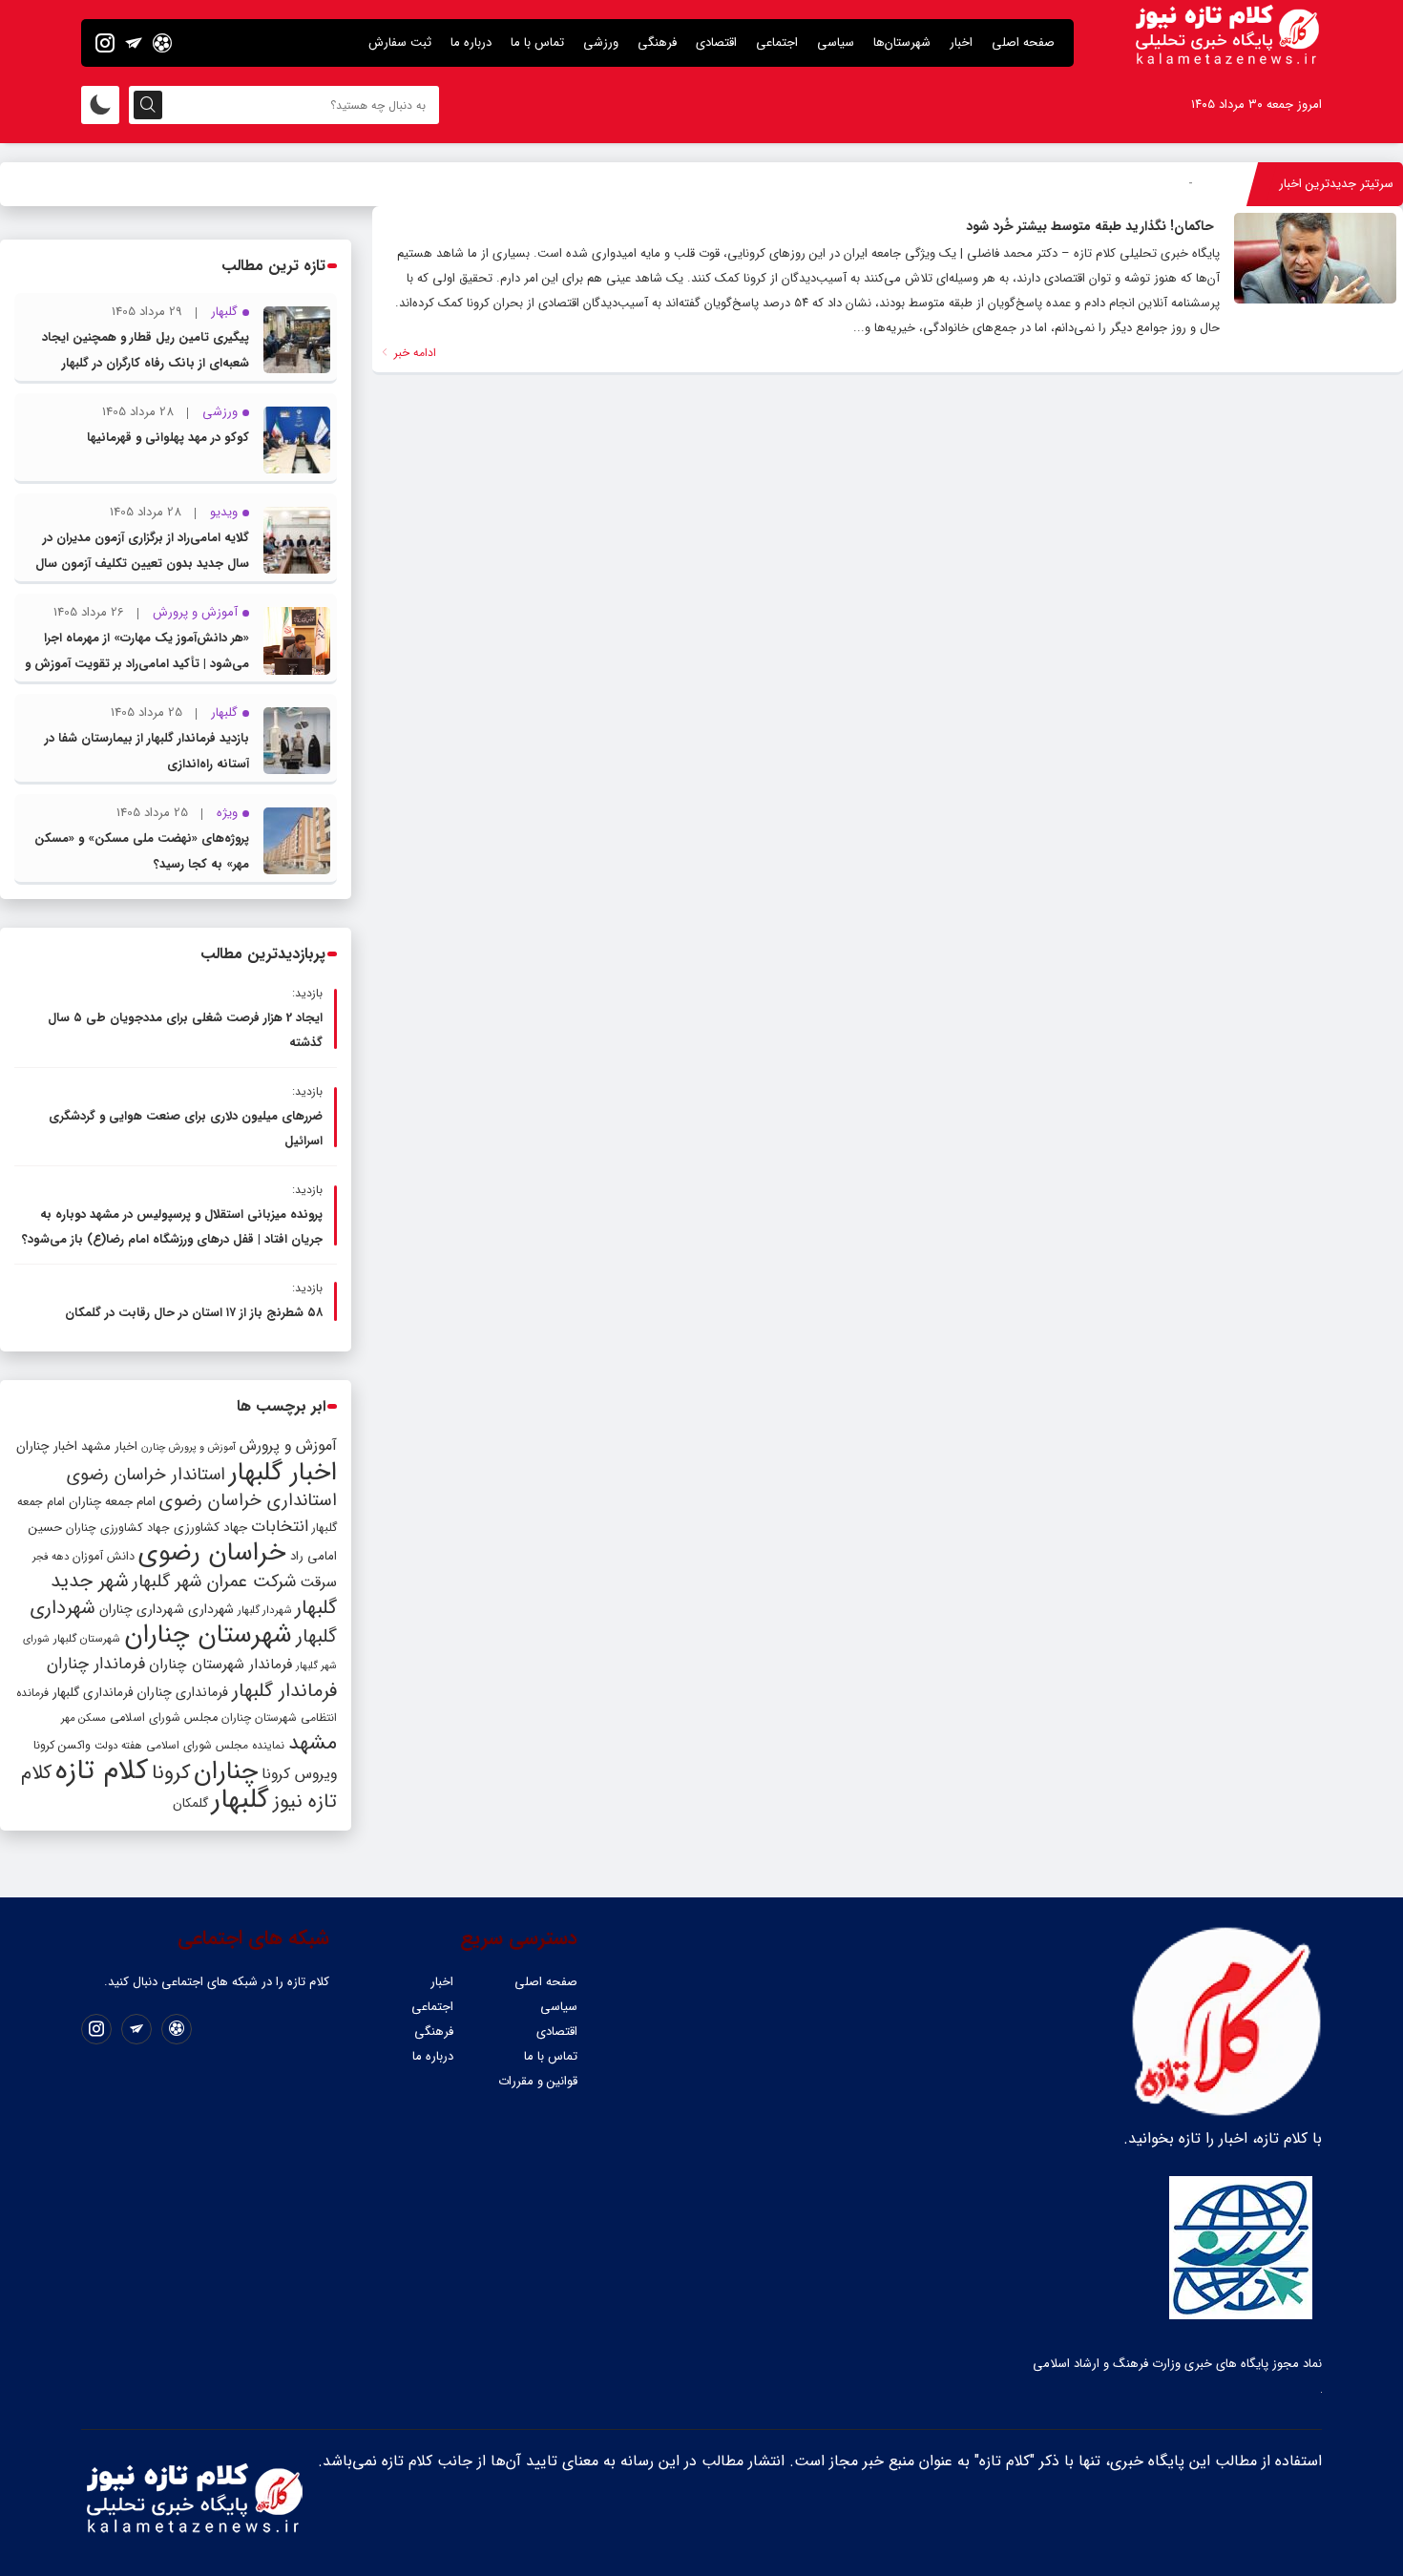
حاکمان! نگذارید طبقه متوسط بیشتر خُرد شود (1090, 226)
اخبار (961, 42)
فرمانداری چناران (182, 1692)
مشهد (313, 1743)
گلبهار (241, 1800)
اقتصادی (716, 42)
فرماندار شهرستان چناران (220, 1665)
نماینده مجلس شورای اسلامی (215, 1745)
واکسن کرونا (62, 1745)
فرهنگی (657, 42)
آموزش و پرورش (288, 1445)
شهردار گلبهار (264, 1610)
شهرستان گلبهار (87, 1639)
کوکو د (1177, 184)
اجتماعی (777, 42)
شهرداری (211, 1609)
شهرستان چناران (208, 1635)
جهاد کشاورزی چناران (118, 1528)
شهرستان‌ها (902, 42)
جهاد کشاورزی (210, 1528)
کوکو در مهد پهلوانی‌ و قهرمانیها (168, 438)
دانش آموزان (104, 1557)
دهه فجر (51, 1557)
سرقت (318, 1582)
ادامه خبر (413, 353)
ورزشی (601, 42)
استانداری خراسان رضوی (248, 1501)
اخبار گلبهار (283, 1473)
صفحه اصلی (1023, 42)
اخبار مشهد (109, 1446)
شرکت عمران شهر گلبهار (214, 1582)
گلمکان (190, 1803)
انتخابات (280, 1527)
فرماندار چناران (96, 1664)
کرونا (171, 1773)
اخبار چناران (47, 1446)
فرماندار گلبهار (284, 1691)
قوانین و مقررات (538, 2081)
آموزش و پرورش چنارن (188, 1447)
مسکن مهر (84, 1718)
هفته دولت (118, 1746)
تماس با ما (537, 42)
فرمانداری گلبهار (93, 1693)
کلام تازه (102, 1770)
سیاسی (836, 42)
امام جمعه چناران (112, 1502)
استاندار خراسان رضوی (146, 1475)
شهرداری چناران (142, 1609)
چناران (226, 1771)
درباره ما (471, 42)
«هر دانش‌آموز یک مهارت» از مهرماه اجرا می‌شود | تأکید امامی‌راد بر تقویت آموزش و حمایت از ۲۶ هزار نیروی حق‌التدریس (137, 664)
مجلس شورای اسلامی (164, 1718)
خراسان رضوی (212, 1553)
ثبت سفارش (400, 42)
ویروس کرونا (299, 1774)
